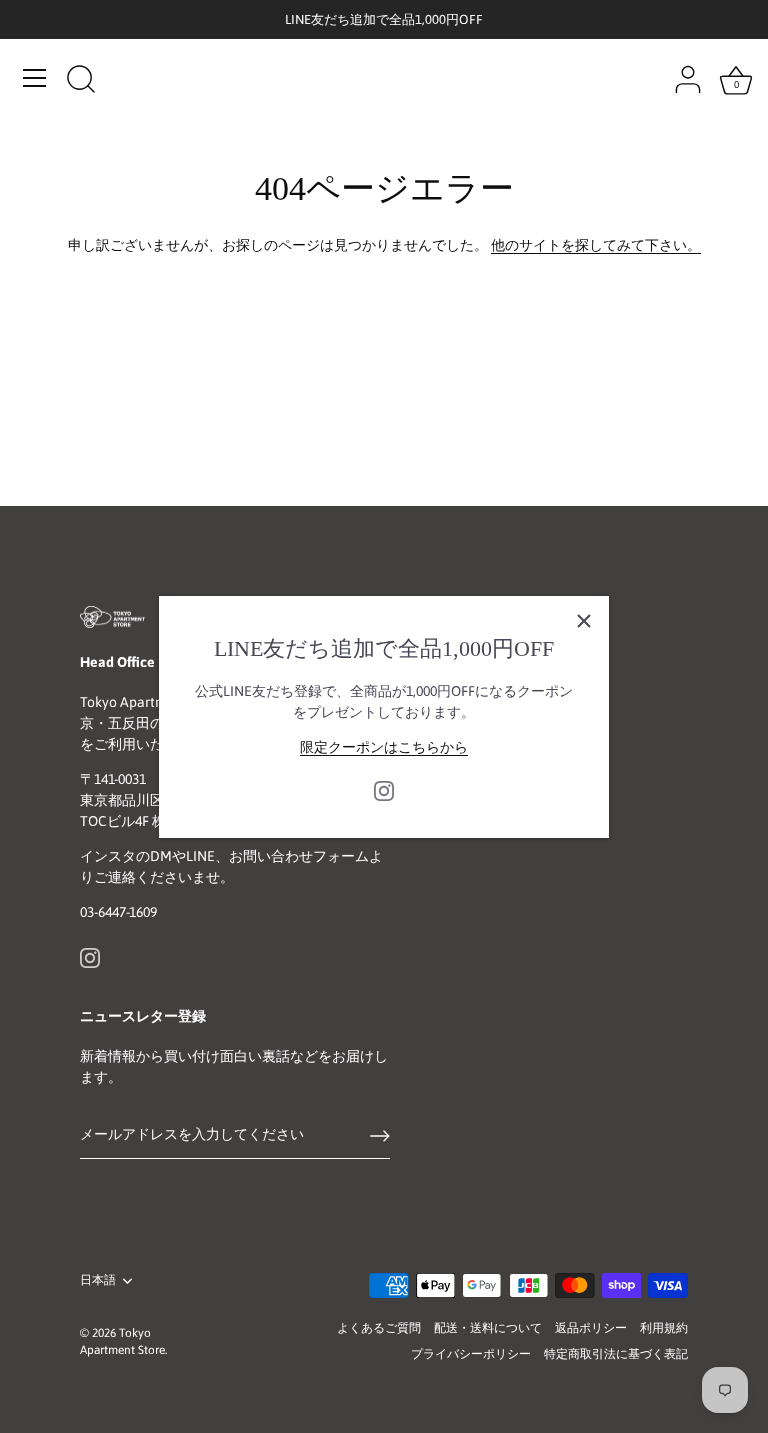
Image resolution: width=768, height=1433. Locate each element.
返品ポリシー (591, 1328)
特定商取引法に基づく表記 (616, 1354)
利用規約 (664, 1328)
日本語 (98, 1280)
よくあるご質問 (379, 1328)
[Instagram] (384, 789)
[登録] (380, 1136)
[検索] (81, 81)
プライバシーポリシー (471, 1354)
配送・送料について (488, 1328)
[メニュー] (35, 78)
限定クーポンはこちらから (384, 747)
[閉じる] (584, 621)
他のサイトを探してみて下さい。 (596, 245)
